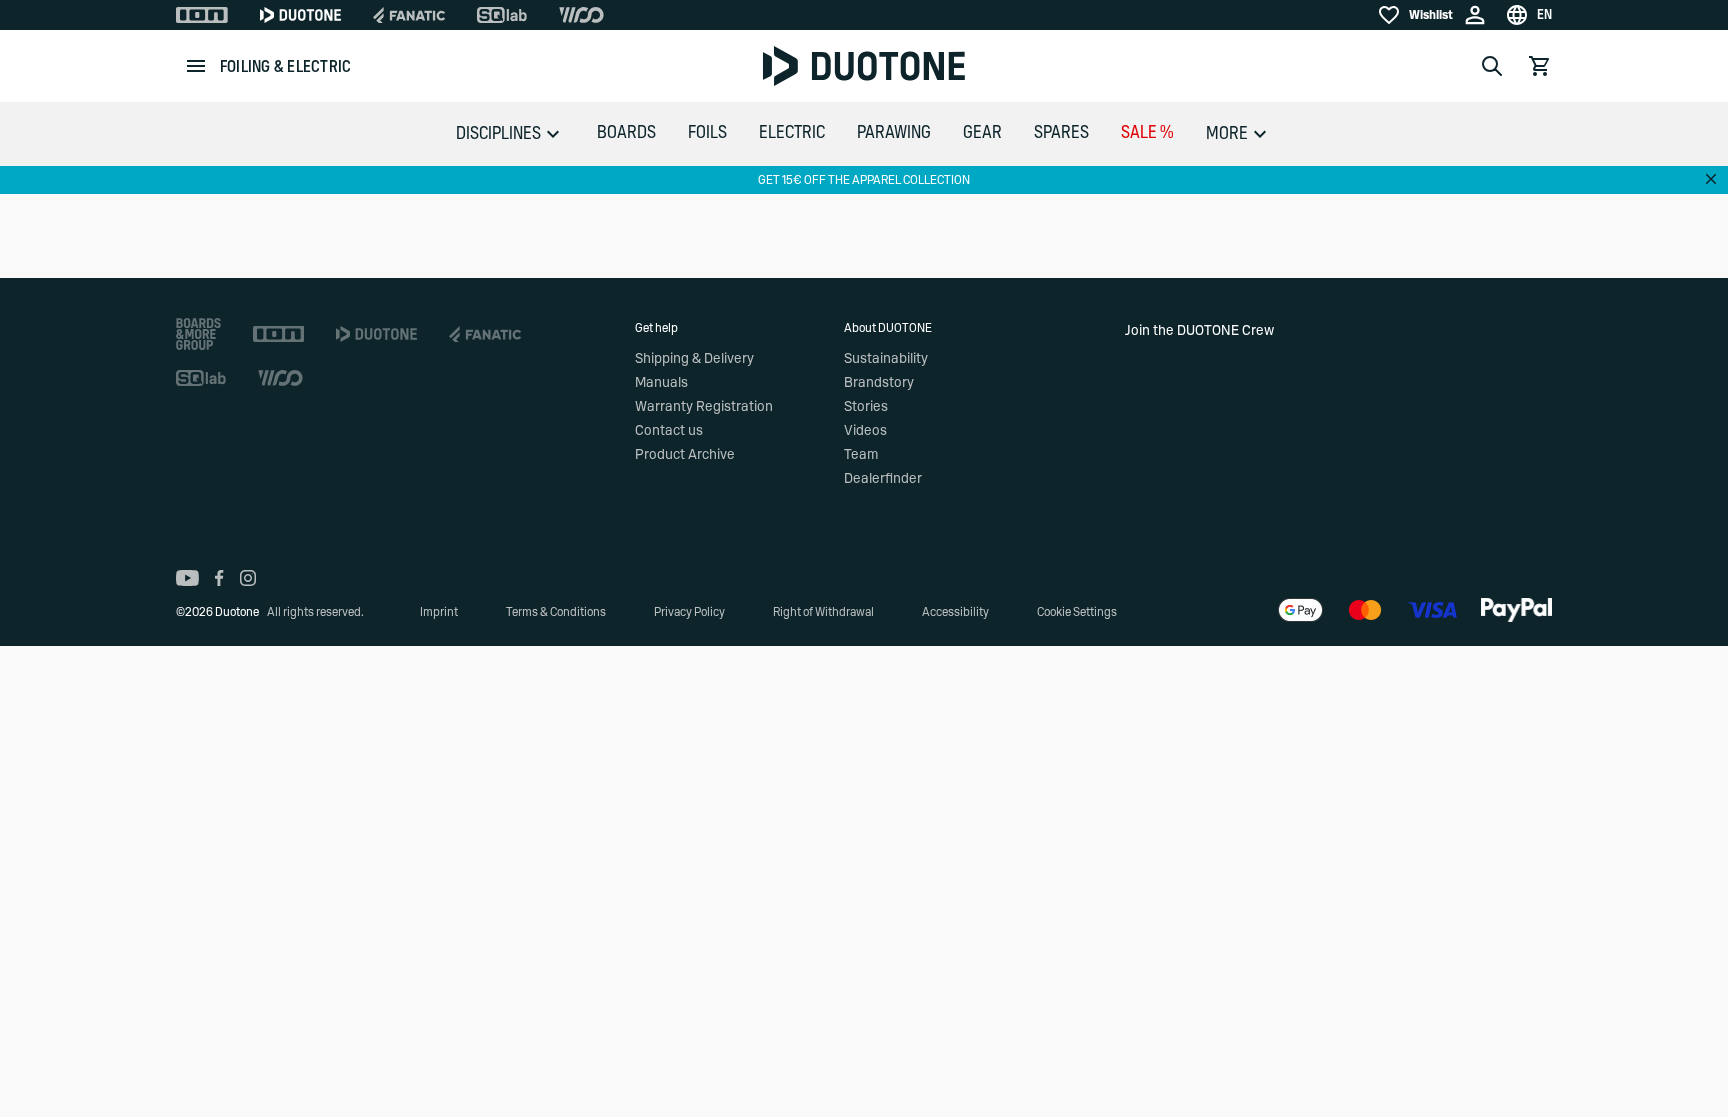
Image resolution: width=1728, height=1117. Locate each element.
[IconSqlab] (502, 15)
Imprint (439, 612)
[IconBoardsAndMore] (198, 334)
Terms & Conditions (556, 612)
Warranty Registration (704, 407)
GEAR (982, 133)
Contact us (669, 431)
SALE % (1147, 133)
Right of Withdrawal (823, 612)
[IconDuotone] (300, 15)
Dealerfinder (883, 479)
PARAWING (894, 133)
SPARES (1061, 133)
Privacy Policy (689, 612)
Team (861, 455)
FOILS (707, 133)
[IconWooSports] (581, 15)
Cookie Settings (1077, 612)
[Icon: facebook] (219, 578)
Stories (866, 407)
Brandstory (879, 383)
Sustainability (886, 359)
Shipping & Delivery (694, 359)
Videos (865, 431)
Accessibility (955, 612)
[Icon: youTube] (187, 578)
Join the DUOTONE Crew (1199, 331)
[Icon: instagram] (248, 578)
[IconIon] (202, 15)
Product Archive (685, 455)
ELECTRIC (792, 133)
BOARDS (626, 133)
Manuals (661, 383)
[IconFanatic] (409, 15)
